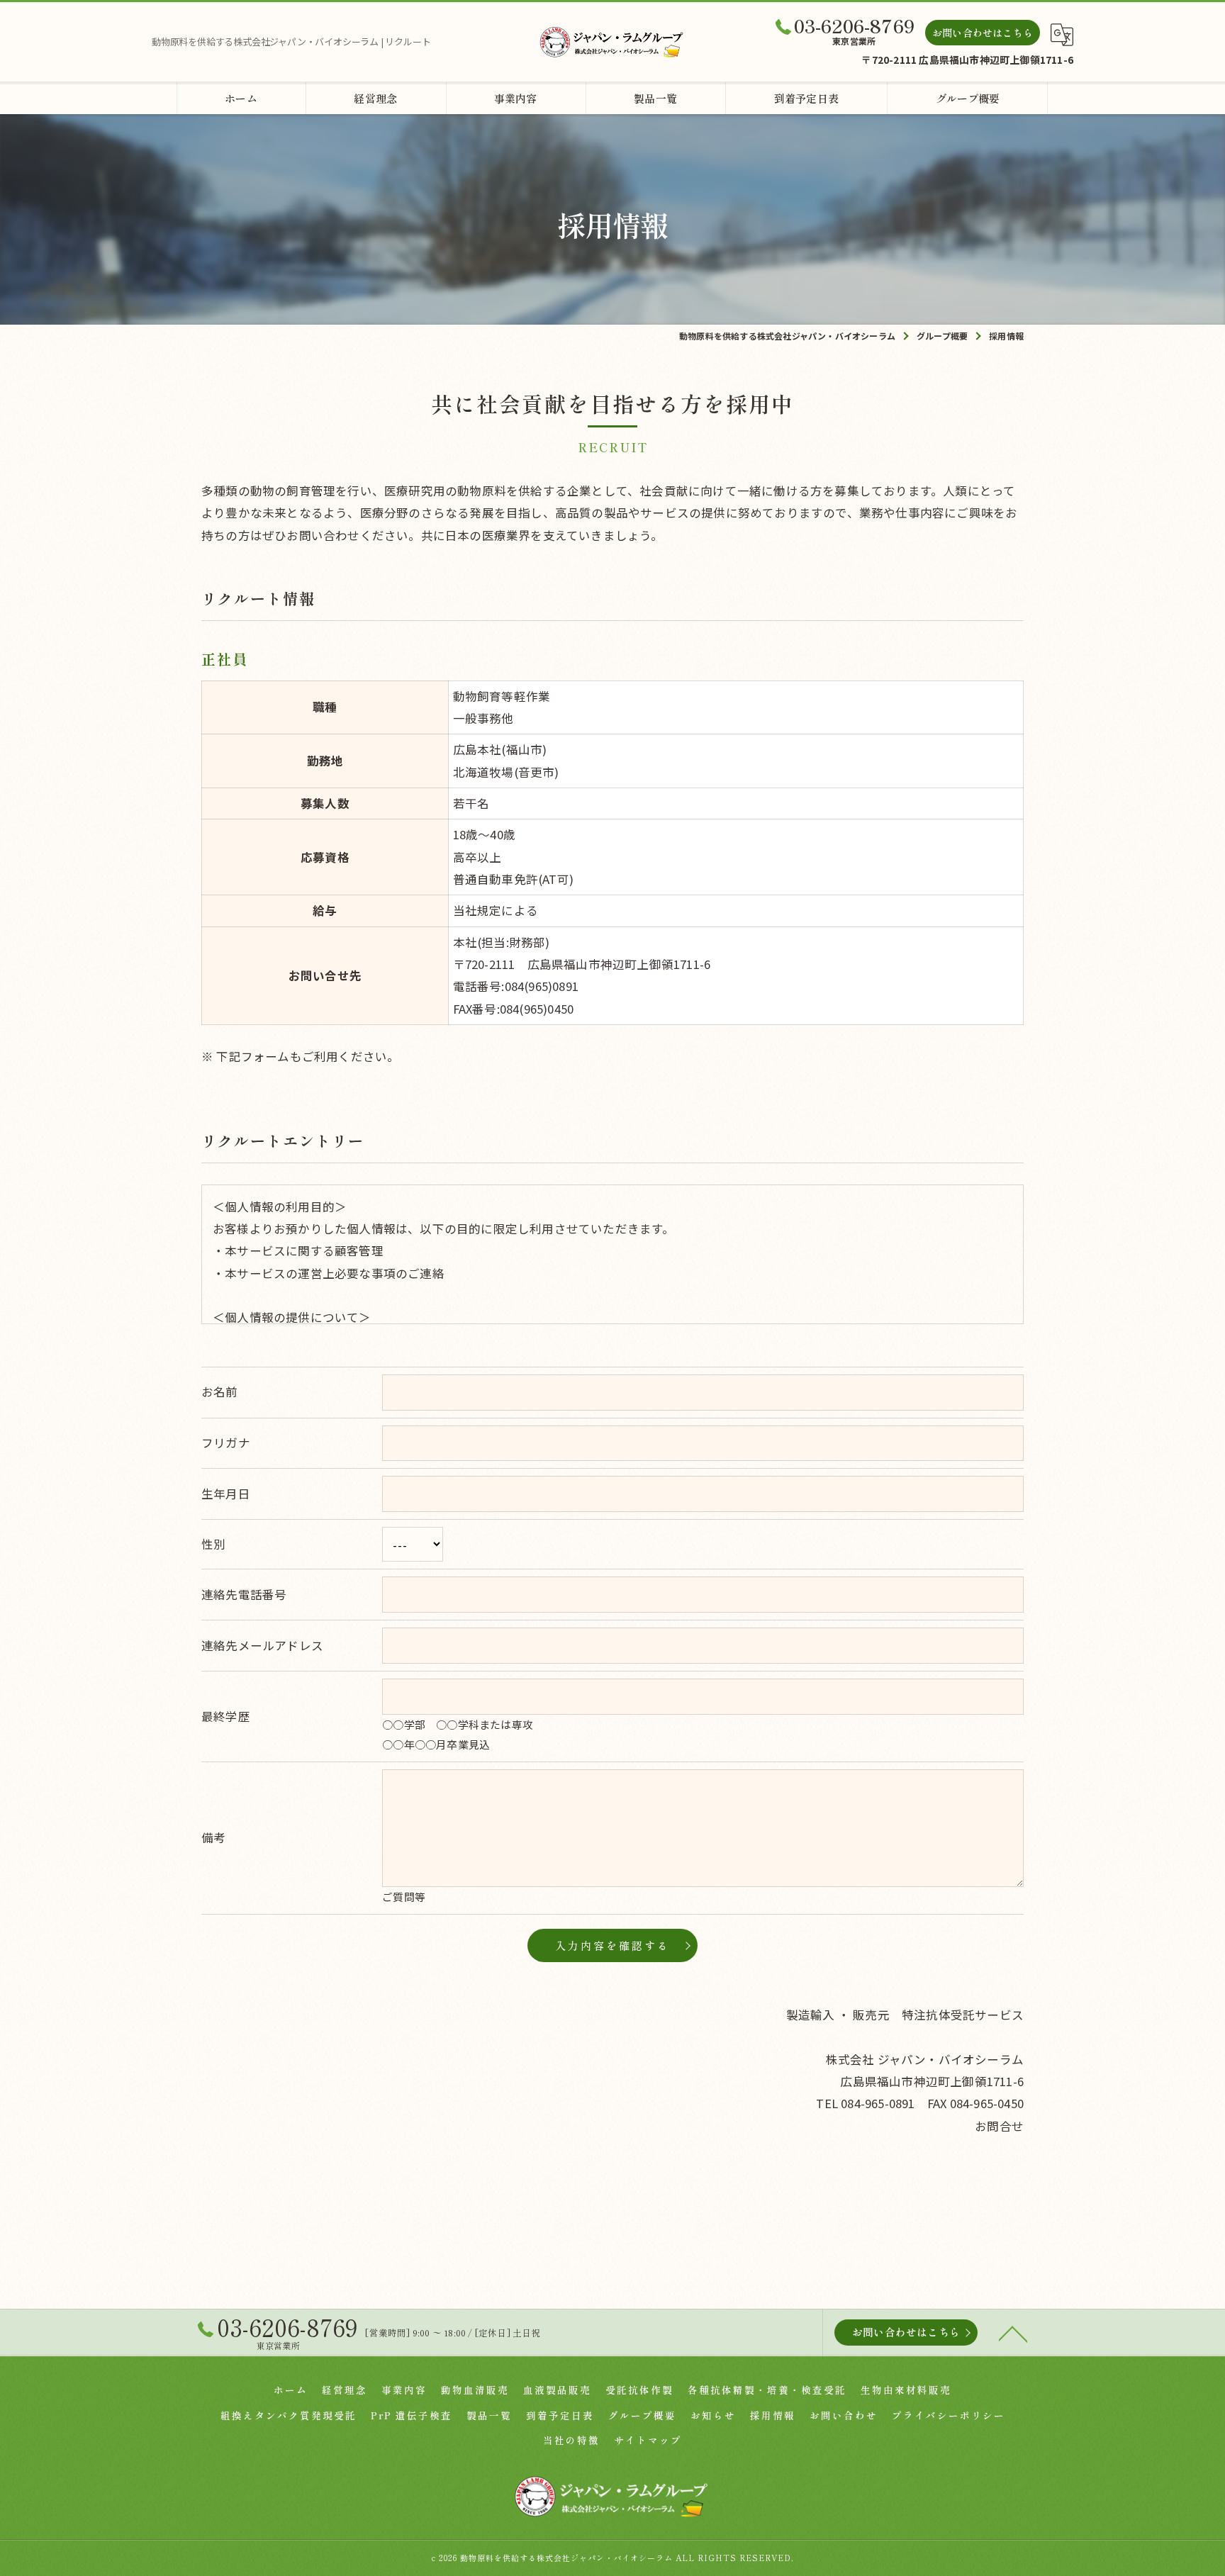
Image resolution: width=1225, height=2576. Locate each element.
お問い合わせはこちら (983, 33)
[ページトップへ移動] (1013, 2333)
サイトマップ (648, 2440)
